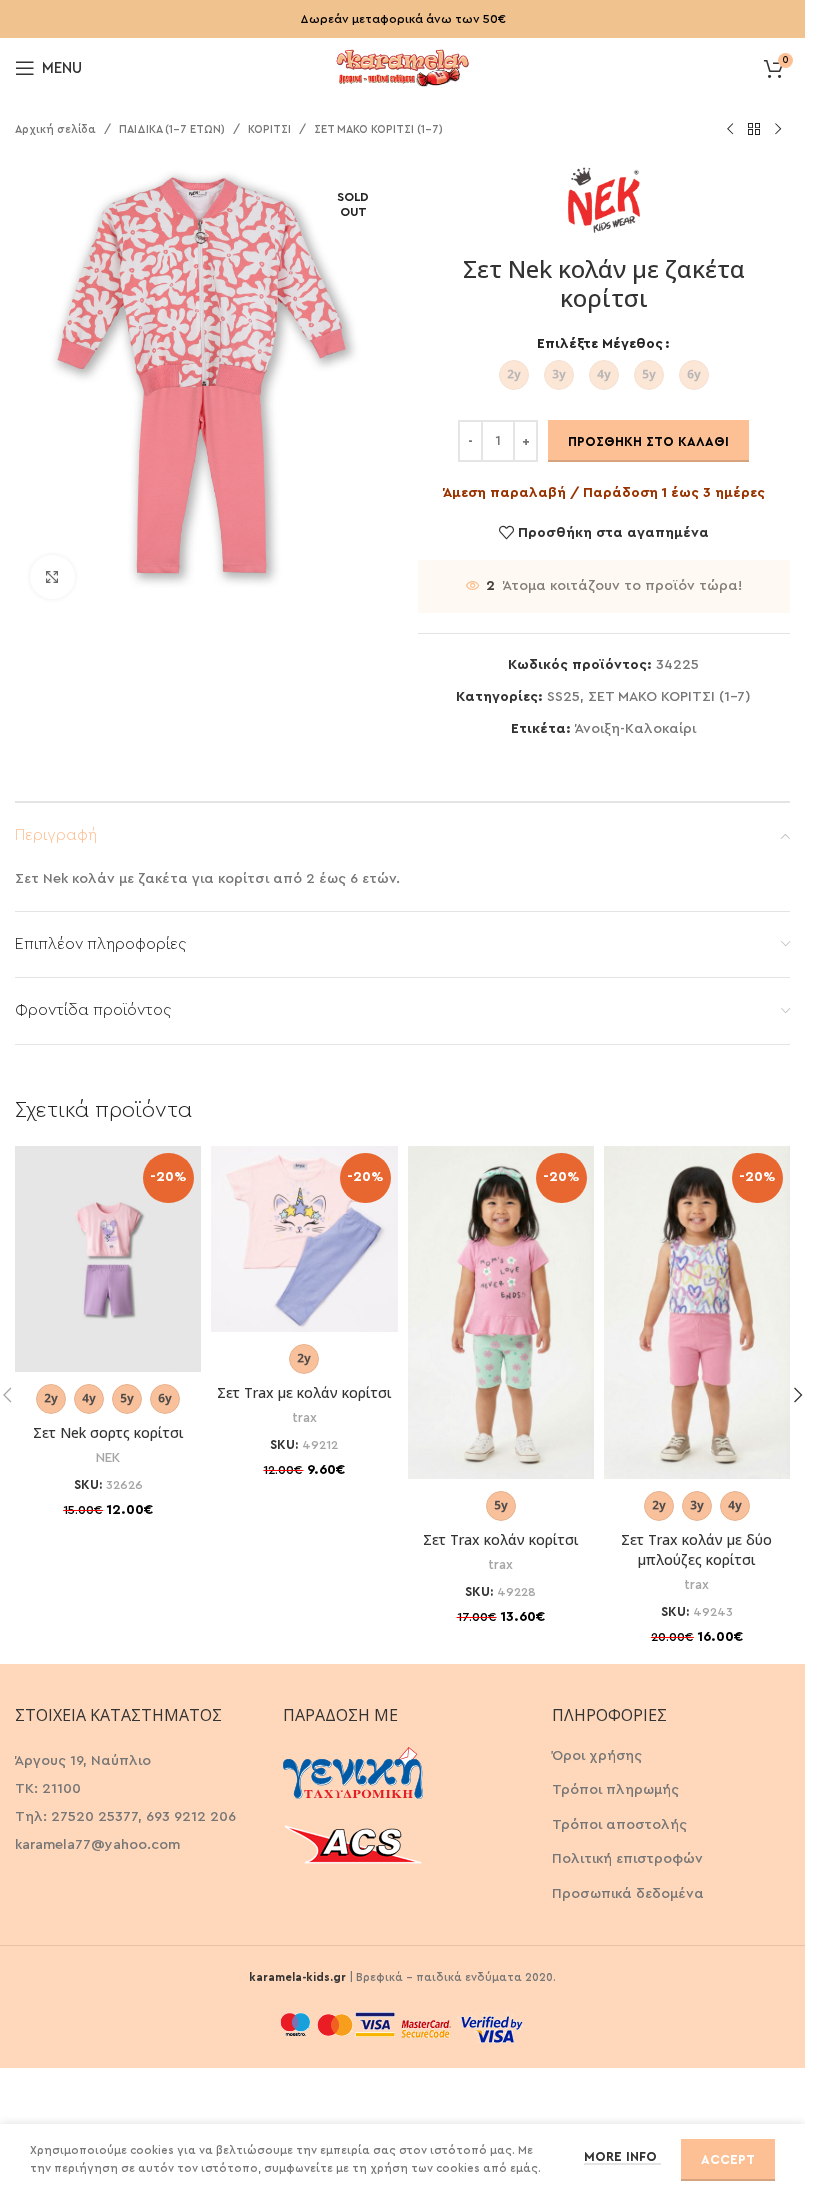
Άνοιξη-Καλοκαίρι (635, 729)
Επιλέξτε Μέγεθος (600, 344)
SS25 (563, 697)
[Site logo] (403, 66)
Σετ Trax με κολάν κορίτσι (304, 1392)
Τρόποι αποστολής (619, 1825)
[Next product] (778, 130)
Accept (728, 2159)
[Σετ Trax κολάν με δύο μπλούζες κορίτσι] (697, 1312)
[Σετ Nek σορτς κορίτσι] (108, 1259)
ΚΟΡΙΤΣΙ (269, 129)
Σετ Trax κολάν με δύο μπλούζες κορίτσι (696, 1549)
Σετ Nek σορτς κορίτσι (108, 1432)
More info (622, 2156)
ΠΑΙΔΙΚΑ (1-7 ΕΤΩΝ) (172, 129)
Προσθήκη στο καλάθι (648, 441)
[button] (798, 1395)
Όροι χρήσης (597, 1756)
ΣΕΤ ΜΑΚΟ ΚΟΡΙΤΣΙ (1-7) (378, 129)
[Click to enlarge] (52, 577)
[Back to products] (754, 130)
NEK (108, 1458)
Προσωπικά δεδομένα (628, 1894)
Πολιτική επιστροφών (627, 1859)
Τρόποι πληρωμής (615, 1790)
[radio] (514, 375)
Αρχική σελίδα (55, 129)
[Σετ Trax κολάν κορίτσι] (501, 1312)
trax (304, 1418)
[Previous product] (730, 130)
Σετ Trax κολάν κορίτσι (501, 1539)
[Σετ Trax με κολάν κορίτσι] (304, 1239)
